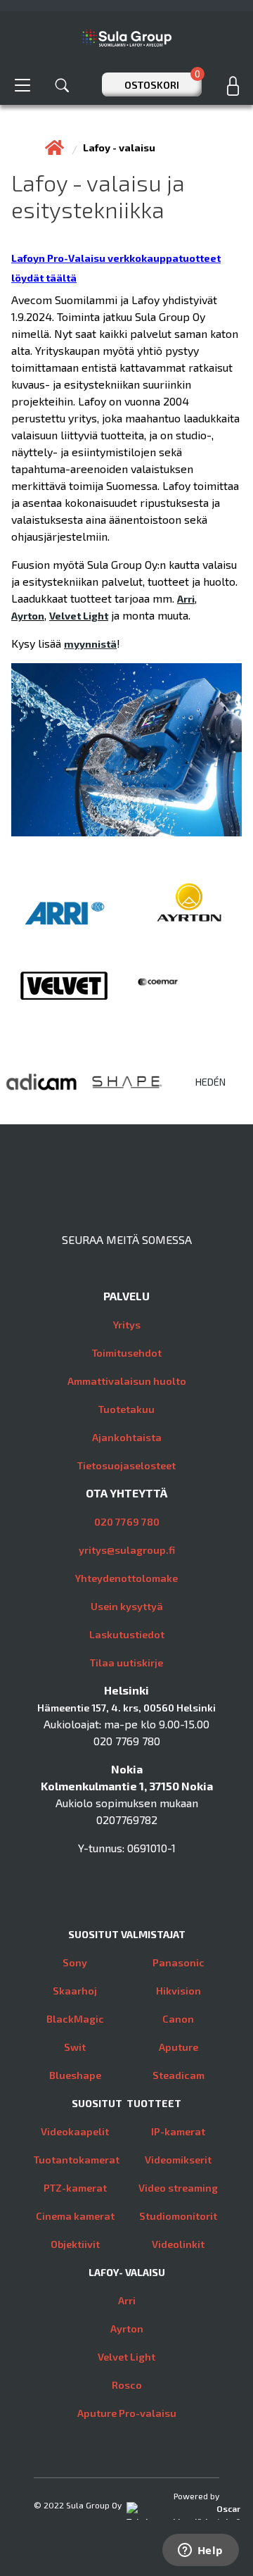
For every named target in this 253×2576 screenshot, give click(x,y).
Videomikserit (178, 2160)
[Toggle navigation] (22, 85)
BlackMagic (75, 2019)
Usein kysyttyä (127, 1606)
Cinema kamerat (75, 2216)
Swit (75, 2047)
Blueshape (75, 2075)
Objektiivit (75, 2244)
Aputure (179, 2047)
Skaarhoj (75, 1991)
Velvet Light (79, 616)
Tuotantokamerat (77, 2160)
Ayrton (28, 616)
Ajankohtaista (127, 1437)
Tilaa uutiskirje (126, 1663)
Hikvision (179, 1991)
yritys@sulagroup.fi (127, 1550)
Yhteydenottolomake (126, 1578)
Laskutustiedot (127, 1634)
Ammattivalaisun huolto (127, 1381)
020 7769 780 (127, 1522)
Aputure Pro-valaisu (127, 2413)
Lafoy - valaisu (119, 147)
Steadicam (179, 2075)
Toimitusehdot (127, 1353)
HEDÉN (210, 1082)
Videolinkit (178, 2244)
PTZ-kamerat (75, 2188)
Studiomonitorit (178, 2216)
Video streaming (178, 2188)
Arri (186, 599)
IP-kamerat (178, 2131)
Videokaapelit (75, 2131)
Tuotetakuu (126, 1409)
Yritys (127, 1325)
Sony (75, 1962)
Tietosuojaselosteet (126, 1465)
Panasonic (179, 1962)
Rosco (127, 2385)
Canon (178, 2019)
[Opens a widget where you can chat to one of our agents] (200, 2551)
